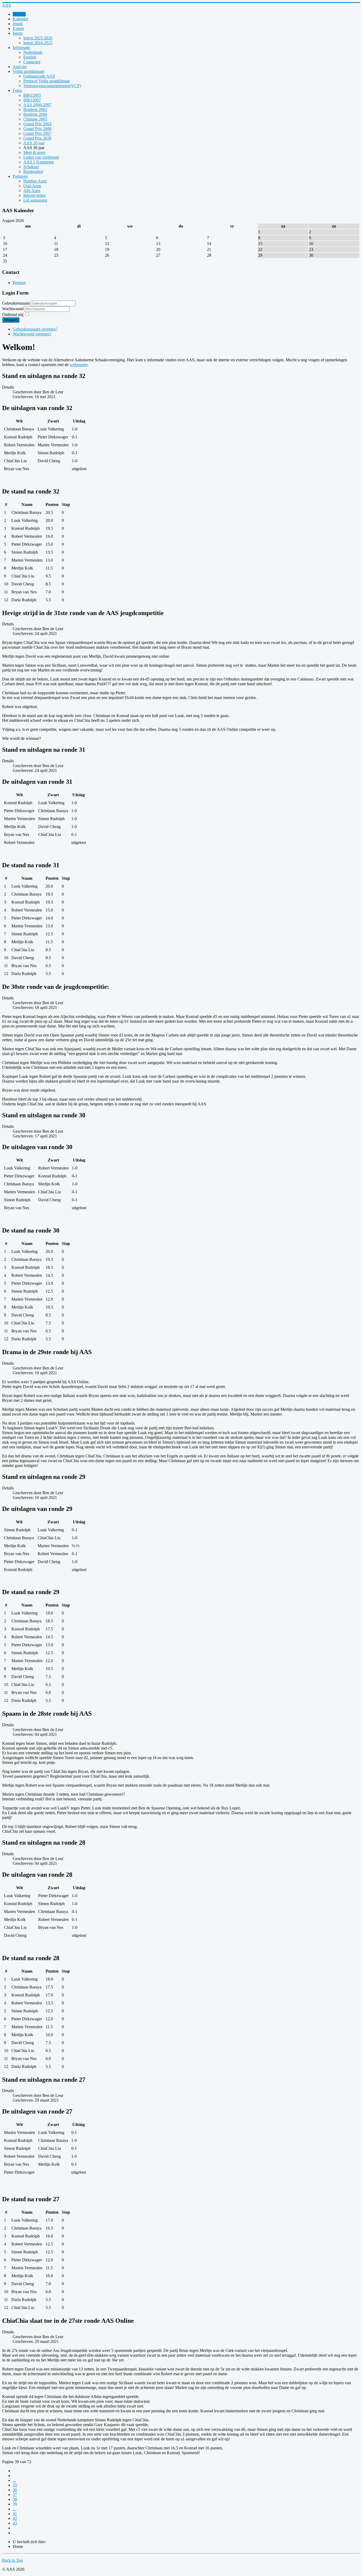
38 (15, 2499)
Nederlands (33, 52)
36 (15, 2490)
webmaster (79, 365)
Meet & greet (34, 152)
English (30, 57)
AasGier (20, 67)
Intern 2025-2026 (38, 38)
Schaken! (31, 167)
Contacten (32, 62)
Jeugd (18, 24)
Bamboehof (33, 172)
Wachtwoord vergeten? (32, 334)
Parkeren (20, 176)
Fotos (17, 90)
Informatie (21, 48)
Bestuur (19, 282)
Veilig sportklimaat (28, 71)
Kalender (20, 19)
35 (15, 2485)
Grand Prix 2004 (37, 124)
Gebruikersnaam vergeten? (35, 329)
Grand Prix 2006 (37, 129)
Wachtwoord (13, 309)
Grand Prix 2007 (37, 133)
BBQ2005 (32, 95)
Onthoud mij (13, 315)
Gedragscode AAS (39, 76)
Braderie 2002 (35, 110)
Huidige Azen (35, 181)
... (14, 2480)
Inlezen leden (34, 195)
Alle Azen (32, 191)
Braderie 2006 (35, 114)
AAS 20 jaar (34, 143)
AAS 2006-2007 (37, 105)
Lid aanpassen (35, 200)
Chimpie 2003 (35, 119)
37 (15, 2495)
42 (15, 2518)
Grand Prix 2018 (37, 138)
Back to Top (12, 2560)
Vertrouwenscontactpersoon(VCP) (52, 86)
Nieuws (19, 14)
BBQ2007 (32, 100)
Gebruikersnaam (16, 303)
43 (15, 2523)
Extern (18, 28)
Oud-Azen (32, 186)
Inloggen (11, 320)
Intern (18, 33)
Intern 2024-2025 (38, 43)
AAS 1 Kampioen (39, 162)
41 (15, 2514)
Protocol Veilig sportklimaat (47, 81)
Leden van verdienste (41, 157)
